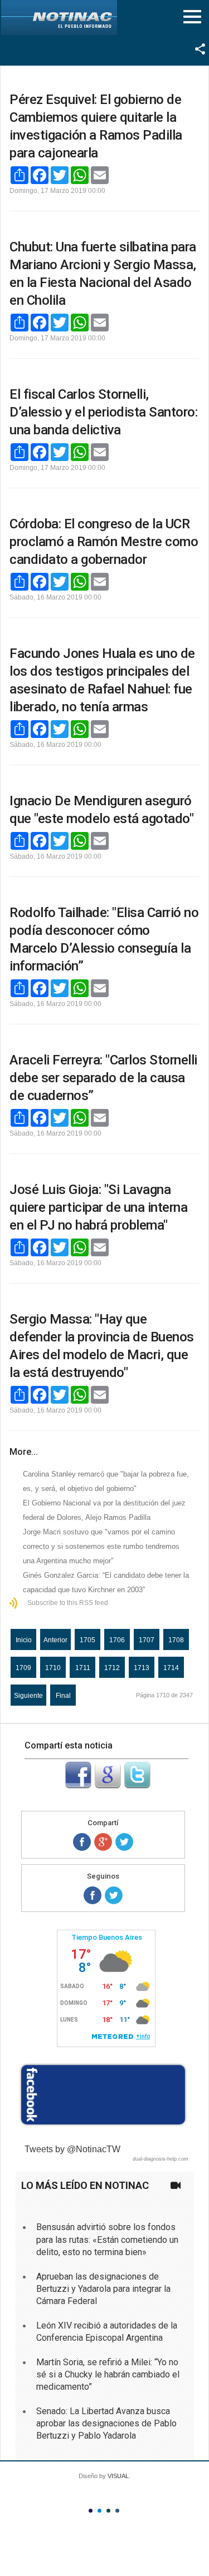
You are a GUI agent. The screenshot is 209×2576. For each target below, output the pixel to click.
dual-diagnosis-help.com (161, 2159)
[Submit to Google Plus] (108, 1785)
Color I (91, 2511)
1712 (112, 1668)
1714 (171, 1668)
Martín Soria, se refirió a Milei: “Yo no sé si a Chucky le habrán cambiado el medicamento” (108, 2375)
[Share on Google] (103, 1842)
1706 (117, 1640)
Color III (108, 2511)
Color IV (117, 2511)
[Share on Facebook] (82, 1842)
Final (63, 1696)
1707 (147, 1640)
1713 (142, 1668)
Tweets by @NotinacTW (72, 2149)
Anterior (55, 1640)
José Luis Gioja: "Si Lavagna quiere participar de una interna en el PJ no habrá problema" (98, 1207)
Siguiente (28, 1696)
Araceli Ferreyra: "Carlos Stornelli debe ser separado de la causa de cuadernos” (103, 1078)
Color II (99, 2511)
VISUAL (118, 2476)
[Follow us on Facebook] (93, 1895)
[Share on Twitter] (124, 1842)
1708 (176, 1640)
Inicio (24, 1640)
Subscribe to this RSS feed (68, 1603)
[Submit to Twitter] (137, 1785)
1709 (23, 1668)
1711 (83, 1668)
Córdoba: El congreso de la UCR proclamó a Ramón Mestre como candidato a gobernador (104, 542)
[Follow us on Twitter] (114, 1895)
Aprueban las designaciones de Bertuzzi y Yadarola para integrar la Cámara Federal (103, 2289)
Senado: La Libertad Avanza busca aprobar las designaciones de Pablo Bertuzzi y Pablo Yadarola (106, 2424)
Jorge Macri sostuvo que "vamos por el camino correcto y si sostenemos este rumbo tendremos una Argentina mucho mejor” (101, 1546)
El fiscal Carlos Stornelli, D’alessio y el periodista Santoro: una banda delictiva (103, 412)
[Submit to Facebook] (78, 1785)
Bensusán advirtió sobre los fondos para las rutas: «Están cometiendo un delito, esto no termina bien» (107, 2240)
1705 (88, 1640)
